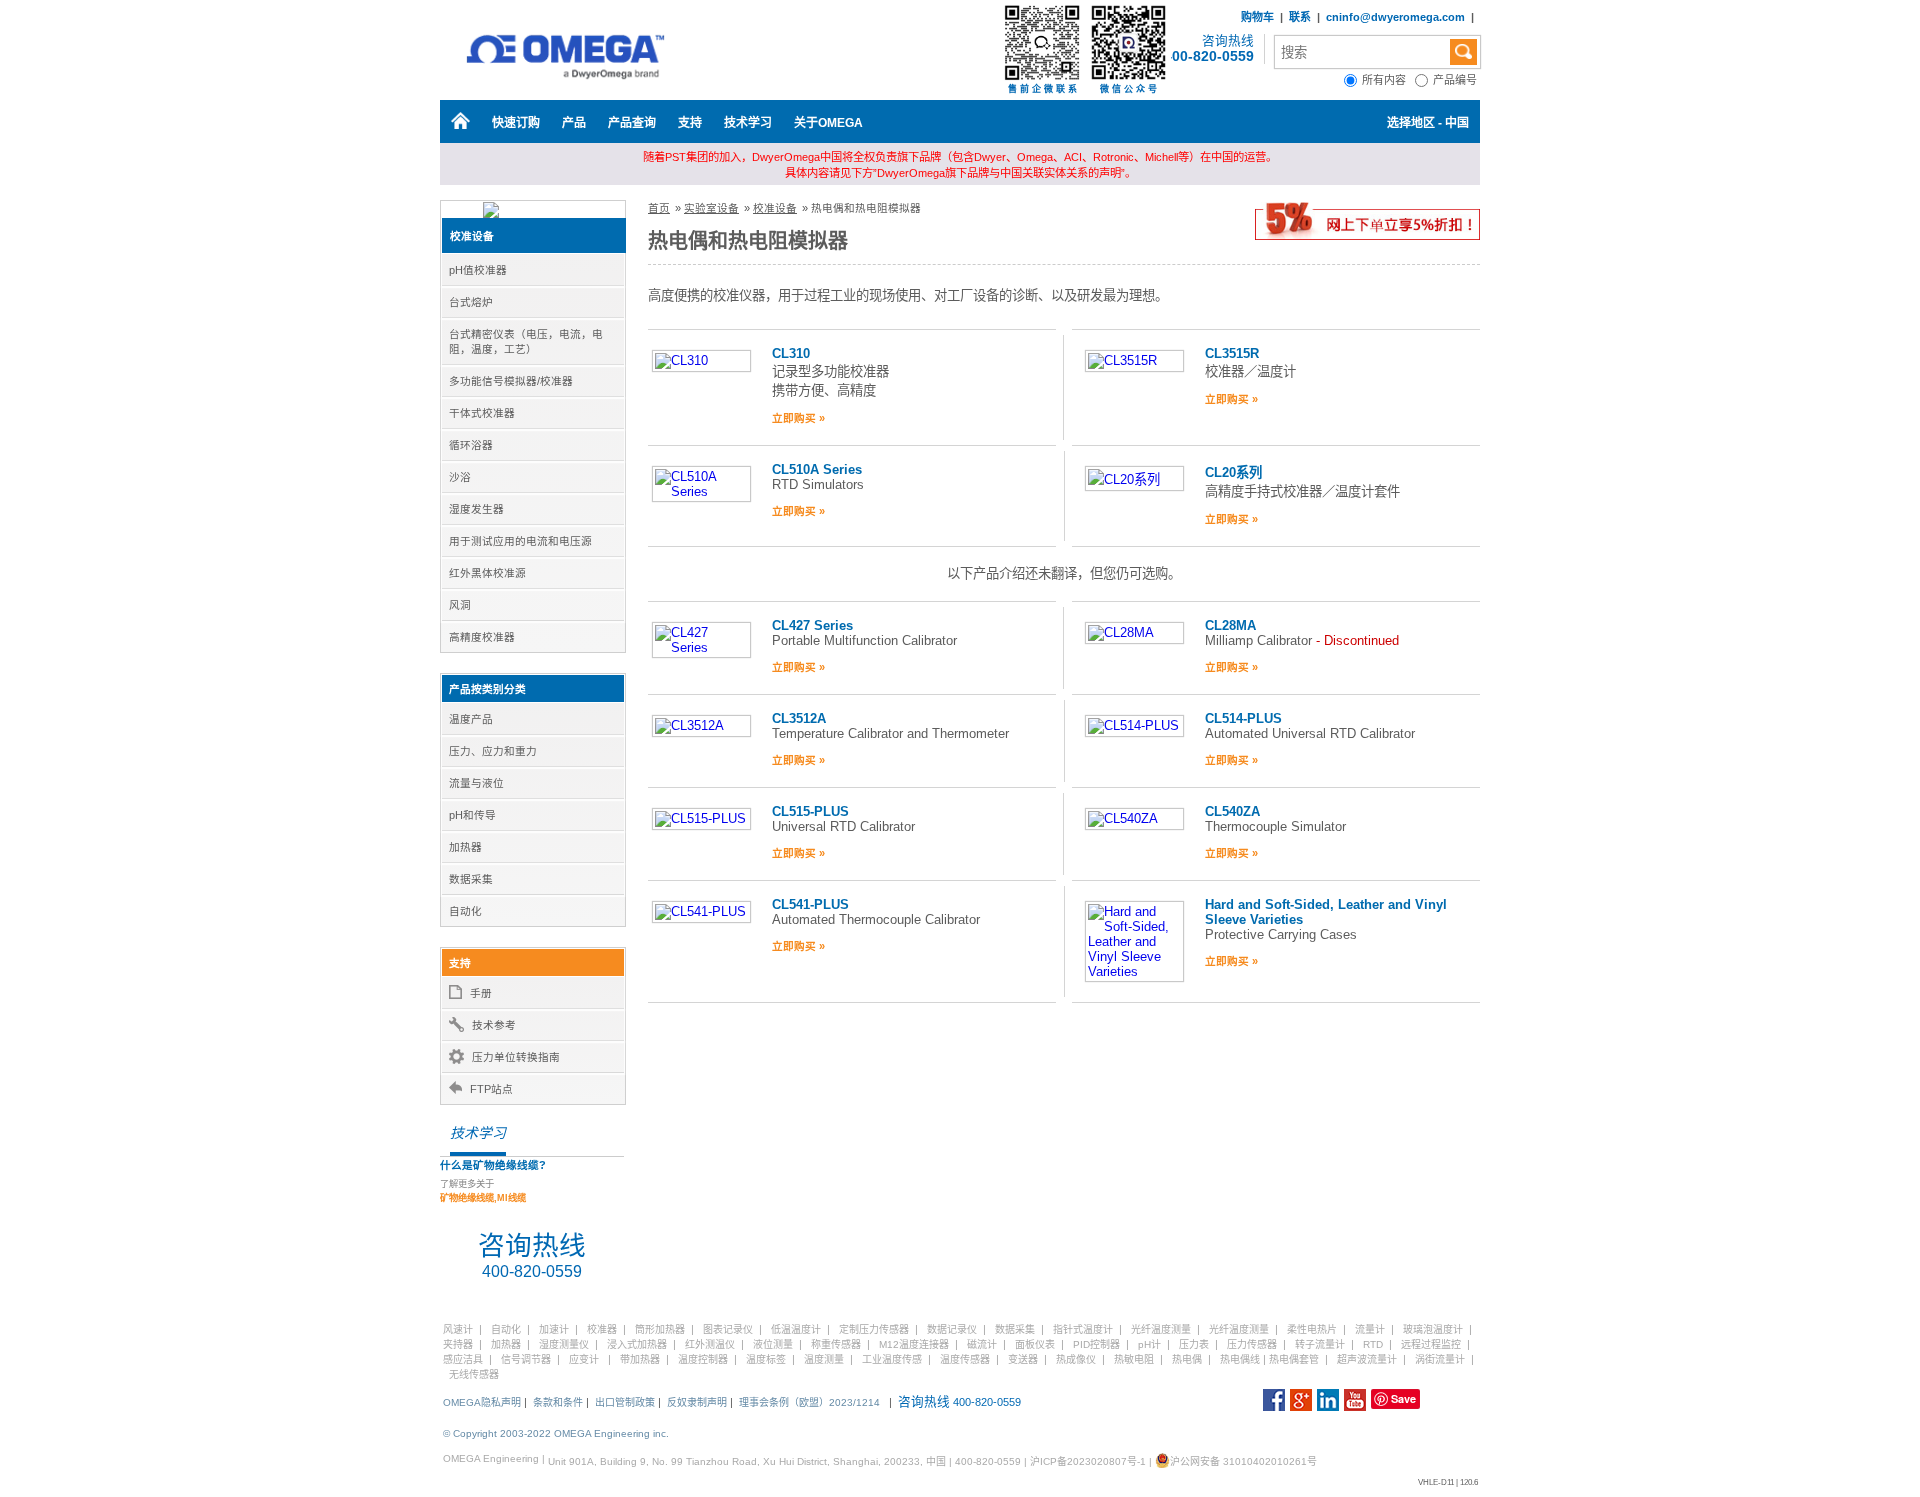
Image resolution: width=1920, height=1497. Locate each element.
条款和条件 (558, 1402)
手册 (481, 993)
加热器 (506, 1344)
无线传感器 (474, 1374)
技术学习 (748, 123)
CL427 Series (812, 625)
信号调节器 (526, 1359)
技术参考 (494, 1025)
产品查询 (632, 123)
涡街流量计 (1440, 1359)
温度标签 (766, 1359)
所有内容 (1388, 80)
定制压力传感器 (874, 1329)
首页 (659, 208)
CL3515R (1232, 353)
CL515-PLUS (810, 811)
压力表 (1194, 1344)
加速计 (554, 1329)
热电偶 (1187, 1359)
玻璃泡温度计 (1433, 1329)
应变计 (584, 1359)
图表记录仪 (728, 1329)
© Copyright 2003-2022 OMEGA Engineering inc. (556, 1433)
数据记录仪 (952, 1329)
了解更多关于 (483, 1191)
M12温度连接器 (914, 1344)
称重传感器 (836, 1344)
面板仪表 (1035, 1344)
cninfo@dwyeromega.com (1395, 17)
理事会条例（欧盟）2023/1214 (809, 1402)
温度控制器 (703, 1359)
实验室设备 (711, 208)
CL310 (791, 353)
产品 (574, 123)
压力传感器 (1252, 1344)
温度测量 (824, 1359)
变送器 (1023, 1359)
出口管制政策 (625, 1402)
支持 (690, 123)
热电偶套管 (1294, 1359)
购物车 (1257, 17)
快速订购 (516, 123)
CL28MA (1230, 625)
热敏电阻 (1134, 1359)
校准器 (602, 1329)
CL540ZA (1232, 811)
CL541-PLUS (810, 904)
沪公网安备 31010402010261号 (1243, 1461)
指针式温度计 (1083, 1329)
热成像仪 (1076, 1359)
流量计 (1370, 1329)
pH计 (1149, 1344)
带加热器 (640, 1359)
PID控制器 (1096, 1344)
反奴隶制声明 (697, 1402)
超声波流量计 (1367, 1359)
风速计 (458, 1329)
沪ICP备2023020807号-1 (1088, 1461)
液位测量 (773, 1344)
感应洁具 (463, 1359)
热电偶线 (1240, 1359)
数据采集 (1015, 1329)
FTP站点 (491, 1089)
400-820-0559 (1209, 56)
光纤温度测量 (1161, 1329)
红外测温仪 (710, 1344)
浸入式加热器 (637, 1344)
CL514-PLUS (1243, 718)
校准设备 (472, 236)
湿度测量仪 (564, 1344)
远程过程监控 (1431, 1344)
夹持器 (458, 1344)
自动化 (506, 1329)
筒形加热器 (660, 1329)
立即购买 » (798, 418)
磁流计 (982, 1344)
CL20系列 (1233, 472)
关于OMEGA (828, 123)
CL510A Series (817, 469)
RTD (1373, 1344)
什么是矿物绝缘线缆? (493, 1165)
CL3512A (799, 718)
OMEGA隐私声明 (482, 1402)
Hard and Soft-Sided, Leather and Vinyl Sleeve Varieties (1326, 912)
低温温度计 (796, 1329)
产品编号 (1456, 80)
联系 (1300, 17)
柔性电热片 (1312, 1329)
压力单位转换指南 (516, 1057)
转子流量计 (1320, 1344)
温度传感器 (965, 1359)
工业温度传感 (892, 1359)
